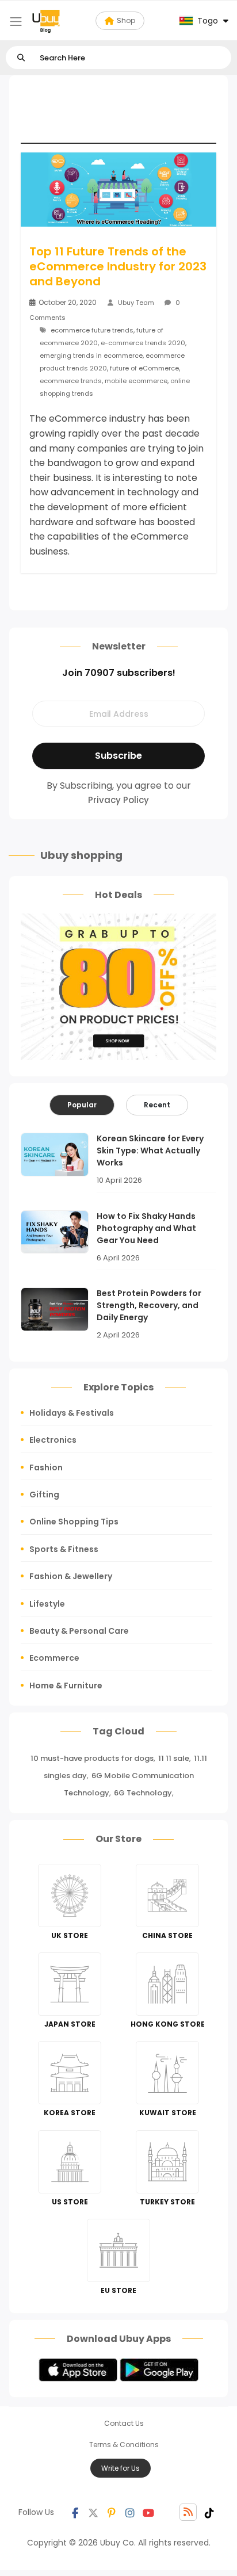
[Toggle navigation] (16, 22)
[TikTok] (209, 2512)
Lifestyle (47, 1604)
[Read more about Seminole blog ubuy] (46, 21)
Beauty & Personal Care (79, 1631)
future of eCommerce (144, 368)
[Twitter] (93, 2512)
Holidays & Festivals (72, 1413)
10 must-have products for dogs (92, 1758)
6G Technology (143, 1793)
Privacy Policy (118, 800)
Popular (82, 1105)
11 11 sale (174, 1758)
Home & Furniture (66, 1686)
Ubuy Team (136, 303)
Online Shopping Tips (74, 1522)
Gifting (44, 1495)
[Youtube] (148, 2512)
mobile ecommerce (136, 381)
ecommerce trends (71, 381)
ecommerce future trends (92, 330)
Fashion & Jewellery (71, 1576)
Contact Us (124, 2423)
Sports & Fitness (64, 1549)
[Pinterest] (112, 2512)
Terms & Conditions (124, 2445)
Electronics (53, 1440)
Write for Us (121, 2468)
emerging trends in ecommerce (91, 356)
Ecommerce (54, 1658)
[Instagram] (130, 2512)
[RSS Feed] (188, 2512)
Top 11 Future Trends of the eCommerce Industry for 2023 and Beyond (118, 266)
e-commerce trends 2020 (143, 343)
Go (21, 58)
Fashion (46, 1467)
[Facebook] (75, 2512)
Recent (157, 1105)
